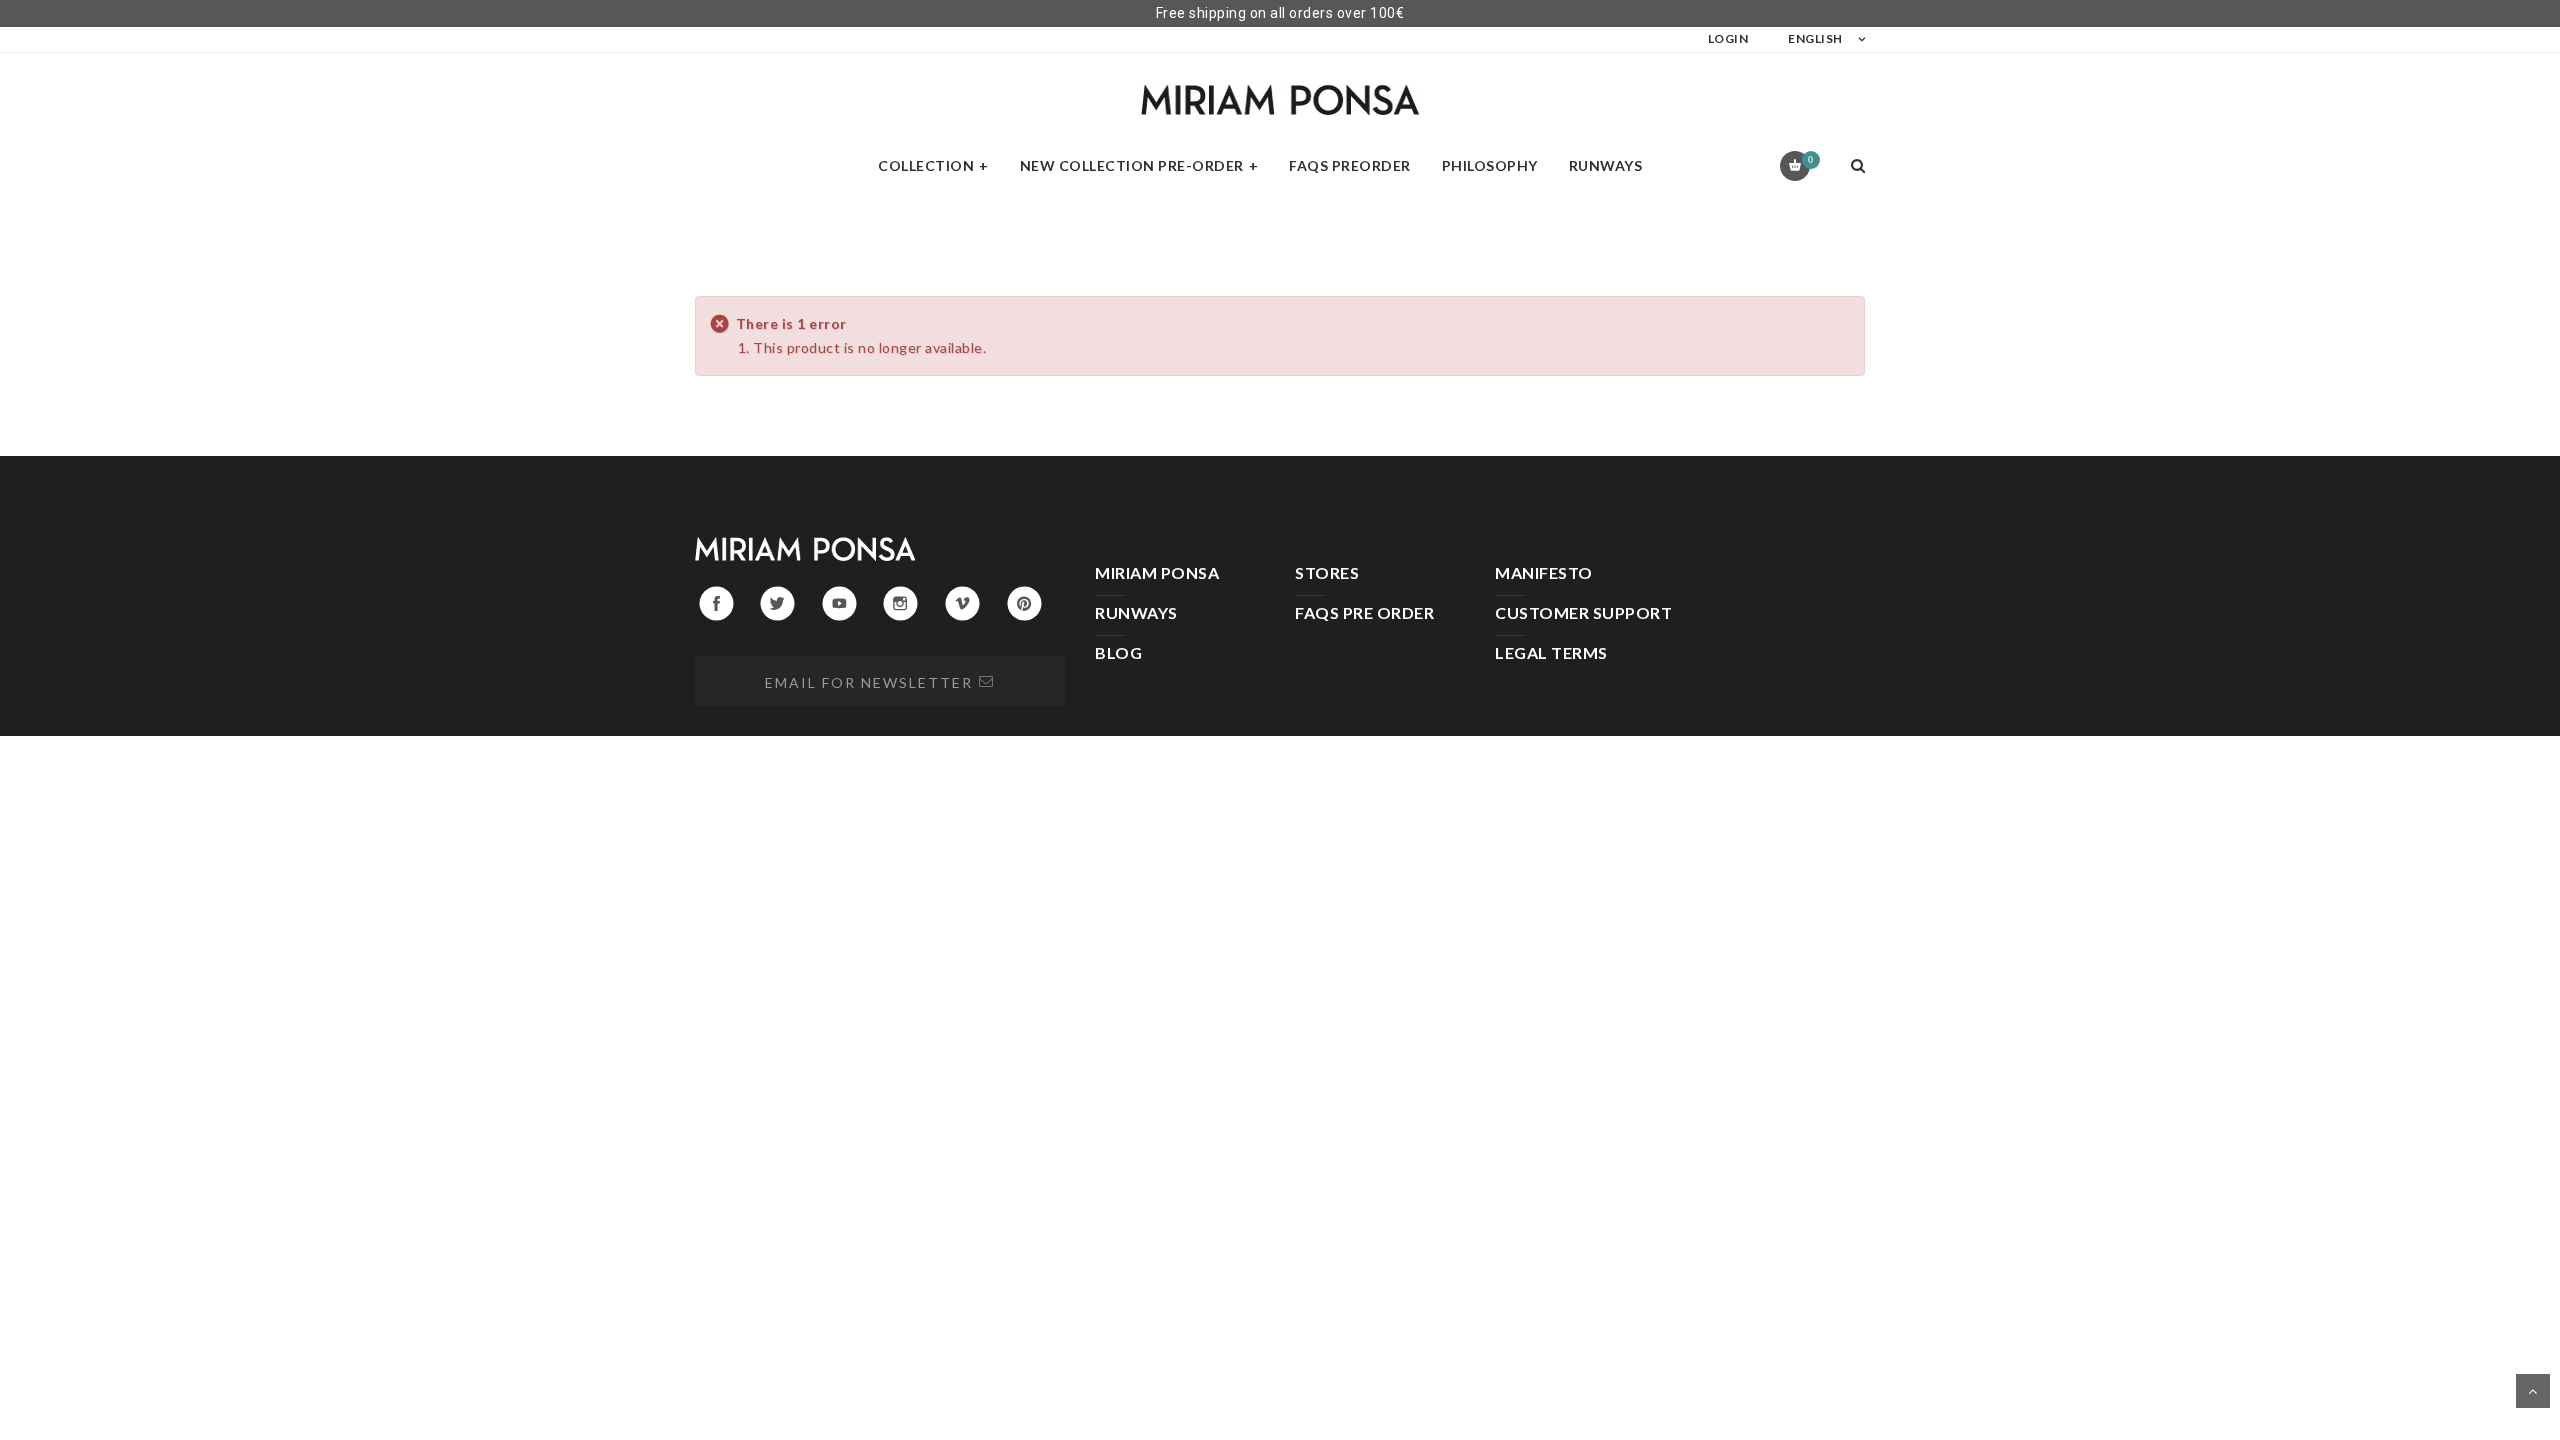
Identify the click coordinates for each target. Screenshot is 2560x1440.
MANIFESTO (1544, 572)
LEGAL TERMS (1551, 652)
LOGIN (1728, 38)
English (1815, 38)
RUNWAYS (1136, 612)
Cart (1810, 159)
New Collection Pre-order (1132, 165)
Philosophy (1490, 165)
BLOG (1118, 652)
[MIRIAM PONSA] (1280, 99)
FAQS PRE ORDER (1364, 612)
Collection (926, 165)
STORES (1327, 572)
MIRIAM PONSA (1157, 572)
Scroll (2533, 1391)
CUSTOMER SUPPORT (1583, 612)
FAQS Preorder (1350, 165)
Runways (1606, 165)
